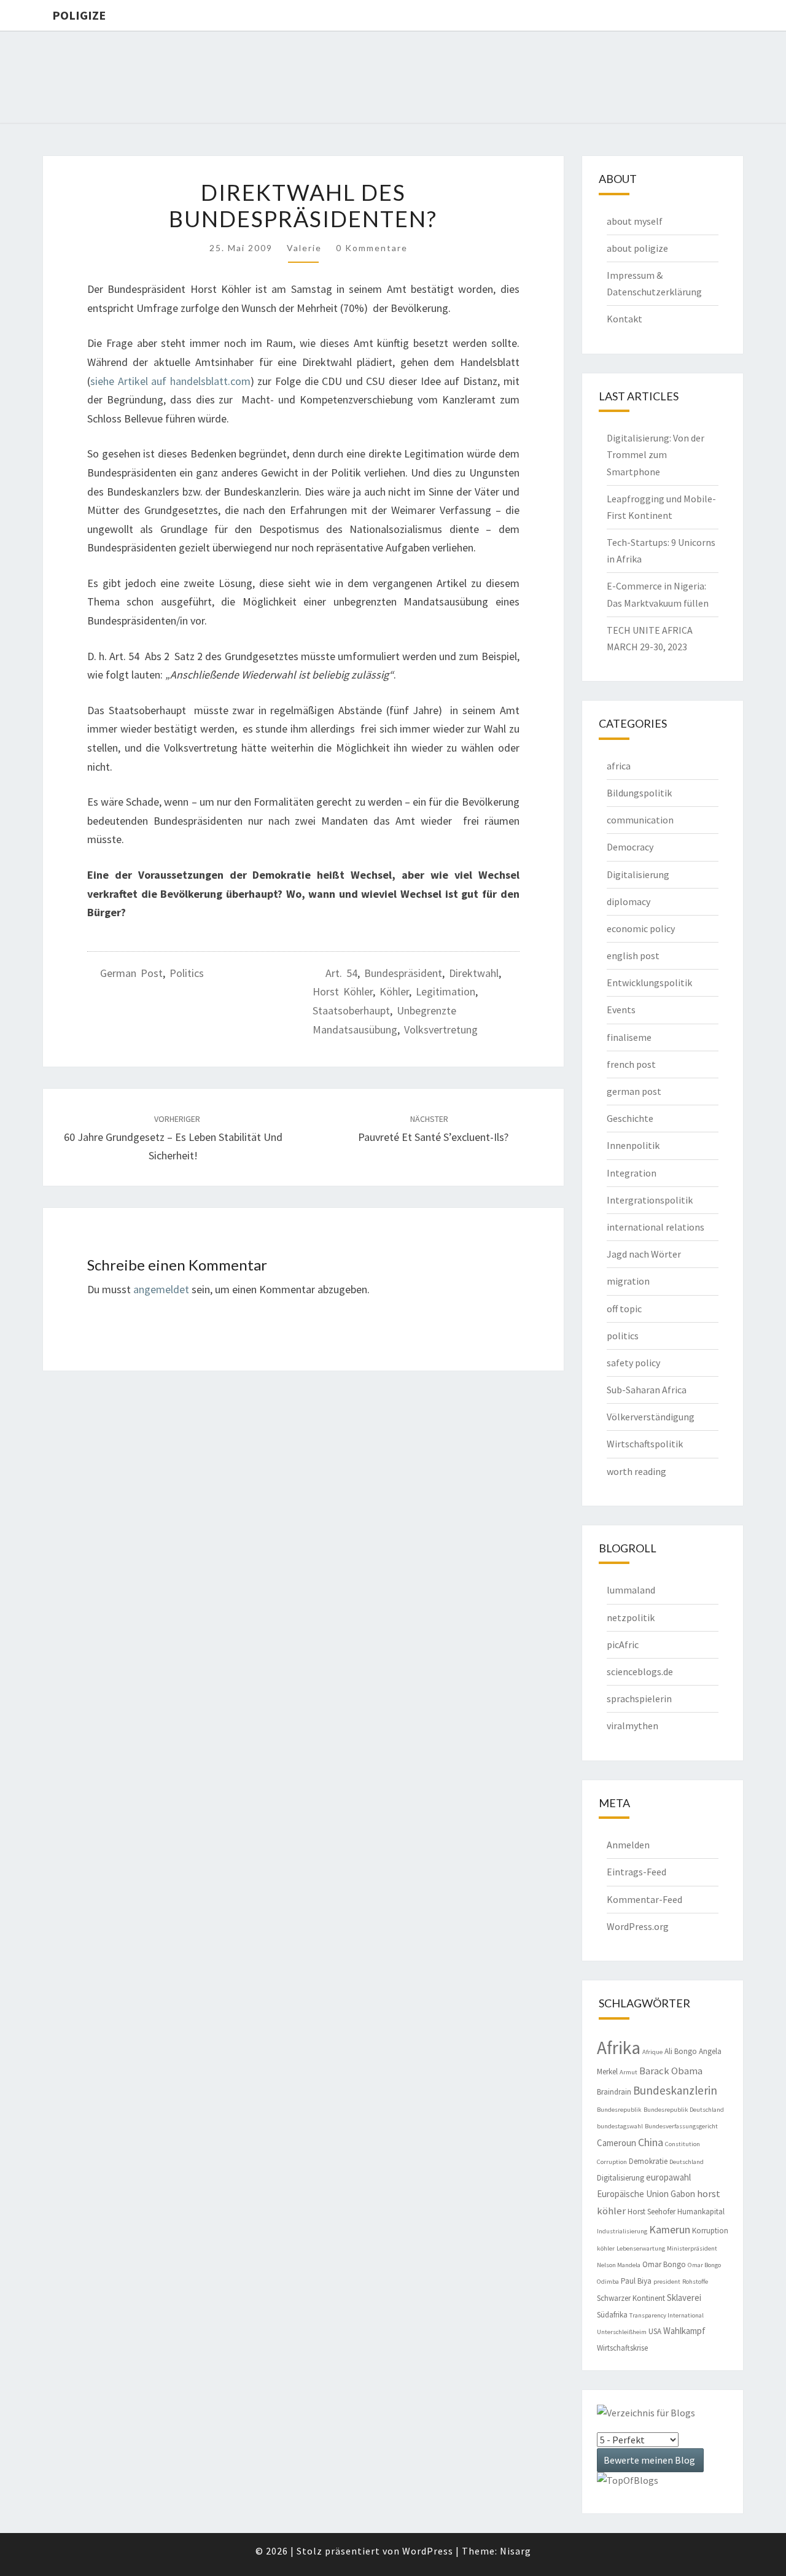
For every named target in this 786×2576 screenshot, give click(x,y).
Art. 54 (341, 973)
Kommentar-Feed (644, 1899)
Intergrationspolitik (650, 1200)
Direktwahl (474, 973)
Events (621, 1010)
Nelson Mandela (619, 2265)
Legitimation (446, 991)
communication (640, 820)
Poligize (79, 15)
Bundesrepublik (619, 2110)
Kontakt (625, 319)
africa (619, 766)
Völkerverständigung (651, 1417)
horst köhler (343, 991)
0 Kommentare (372, 248)
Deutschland (687, 2162)
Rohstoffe (695, 2282)
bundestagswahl (620, 2126)
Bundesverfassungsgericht (681, 2126)
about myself (635, 221)
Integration (632, 1173)
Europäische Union (633, 2194)
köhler (394, 991)
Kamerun (670, 2229)
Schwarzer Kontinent (631, 2298)
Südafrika (612, 2315)
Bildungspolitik (639, 793)
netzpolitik (631, 1617)
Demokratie (648, 2161)
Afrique (652, 2052)
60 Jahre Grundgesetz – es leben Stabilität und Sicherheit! (173, 1138)
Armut (628, 2072)
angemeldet (161, 1289)
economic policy (641, 928)
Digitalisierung (638, 874)
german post (131, 973)
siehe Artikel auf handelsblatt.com (170, 381)
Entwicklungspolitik (649, 983)
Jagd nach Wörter (644, 1254)
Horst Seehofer (652, 2212)
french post (631, 1064)
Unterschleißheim (622, 2332)
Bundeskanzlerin (675, 2090)
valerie (304, 248)
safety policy (633, 1363)
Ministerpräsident (692, 2248)
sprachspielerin (639, 1699)
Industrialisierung (622, 2231)
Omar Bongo (664, 2264)
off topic (624, 1309)
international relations (656, 1227)
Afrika (619, 2048)
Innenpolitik (633, 1145)
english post (633, 955)
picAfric (623, 1644)
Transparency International (667, 2315)
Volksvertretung (441, 1029)
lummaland (631, 1590)
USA (655, 2331)
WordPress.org (638, 1926)
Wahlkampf (684, 2331)
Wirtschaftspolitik (645, 1444)
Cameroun (617, 2143)
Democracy (630, 847)
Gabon (683, 2194)
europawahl (668, 2177)
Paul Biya (636, 2281)
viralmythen (632, 1726)
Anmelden (628, 1845)
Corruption (612, 2162)
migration (628, 1281)
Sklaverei (684, 2298)
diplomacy (628, 901)
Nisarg (516, 2551)
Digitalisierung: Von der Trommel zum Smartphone (656, 454)
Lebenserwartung (641, 2248)
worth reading (636, 1471)
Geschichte (630, 1118)
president (667, 2282)
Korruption (710, 2231)
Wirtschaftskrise (622, 2348)
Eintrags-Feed (636, 1872)
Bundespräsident (403, 973)
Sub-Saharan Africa (647, 1390)
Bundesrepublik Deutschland (684, 2110)
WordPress (428, 2551)
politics (187, 973)
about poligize (637, 248)
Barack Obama (671, 2071)
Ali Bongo (681, 2051)
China (651, 2142)
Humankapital (701, 2212)
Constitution (683, 2144)
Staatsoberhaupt (351, 1010)
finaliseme (629, 1037)
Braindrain (614, 2092)
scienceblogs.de (640, 1671)
